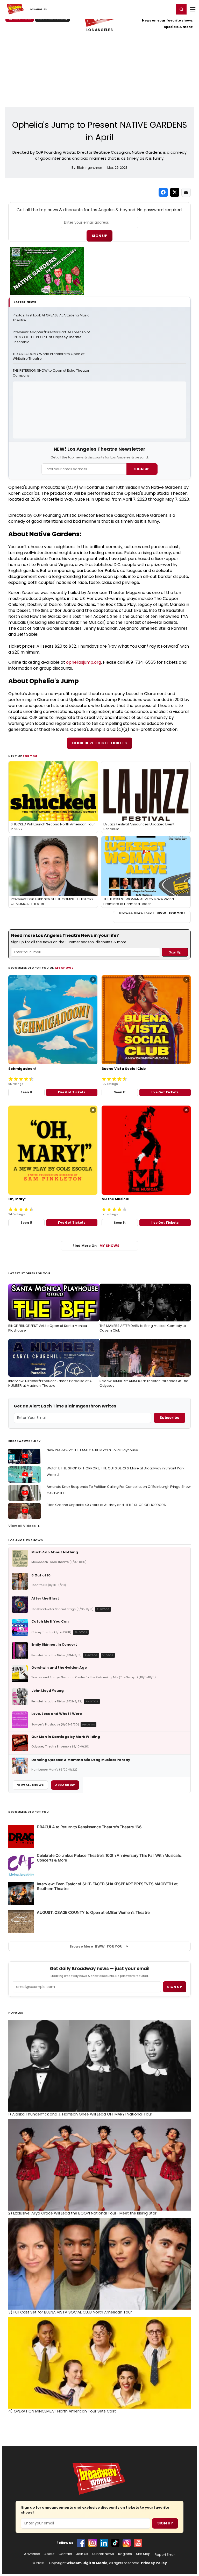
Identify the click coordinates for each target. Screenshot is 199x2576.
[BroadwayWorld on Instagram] (93, 2543)
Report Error (165, 2555)
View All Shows (30, 1785)
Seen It (26, 1092)
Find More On (96, 1246)
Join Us (82, 2554)
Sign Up (99, 236)
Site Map (143, 2554)
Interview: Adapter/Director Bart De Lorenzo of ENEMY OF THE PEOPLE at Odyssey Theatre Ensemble (52, 337)
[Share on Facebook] (163, 192)
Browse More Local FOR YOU (152, 913)
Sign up (175, 1987)
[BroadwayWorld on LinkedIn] (104, 2543)
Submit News (103, 2554)
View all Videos (22, 1526)
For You (30, 756)
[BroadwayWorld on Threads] (127, 2543)
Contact (65, 2554)
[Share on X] (175, 192)
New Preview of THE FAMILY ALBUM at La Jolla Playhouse (92, 1450)
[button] (181, 9)
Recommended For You (29, 1812)
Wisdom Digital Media (87, 2563)
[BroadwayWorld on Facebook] (81, 2543)
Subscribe (170, 1418)
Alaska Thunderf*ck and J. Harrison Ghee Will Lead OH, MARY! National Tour (80, 2114)
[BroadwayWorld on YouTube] (138, 2543)
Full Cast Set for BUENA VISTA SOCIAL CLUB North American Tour (70, 2312)
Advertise (32, 2554)
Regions (125, 2554)
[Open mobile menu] (193, 9)
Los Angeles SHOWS (26, 1540)
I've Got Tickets (72, 1092)
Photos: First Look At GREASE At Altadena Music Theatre (51, 318)
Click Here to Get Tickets (99, 743)
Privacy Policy (154, 2563)
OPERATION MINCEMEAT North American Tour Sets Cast (62, 2411)
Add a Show (65, 1785)
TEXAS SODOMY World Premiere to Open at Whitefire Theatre (49, 356)
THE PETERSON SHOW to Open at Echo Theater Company (51, 373)
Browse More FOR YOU (96, 1946)
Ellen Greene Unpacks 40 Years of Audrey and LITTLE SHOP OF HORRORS (106, 1505)
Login (168, 9)
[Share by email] (186, 192)
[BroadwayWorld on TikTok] (115, 2543)
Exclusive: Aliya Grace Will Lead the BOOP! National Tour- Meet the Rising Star (82, 2213)
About (49, 2554)
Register (154, 9)
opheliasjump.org (84, 662)
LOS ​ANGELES (99, 30)
